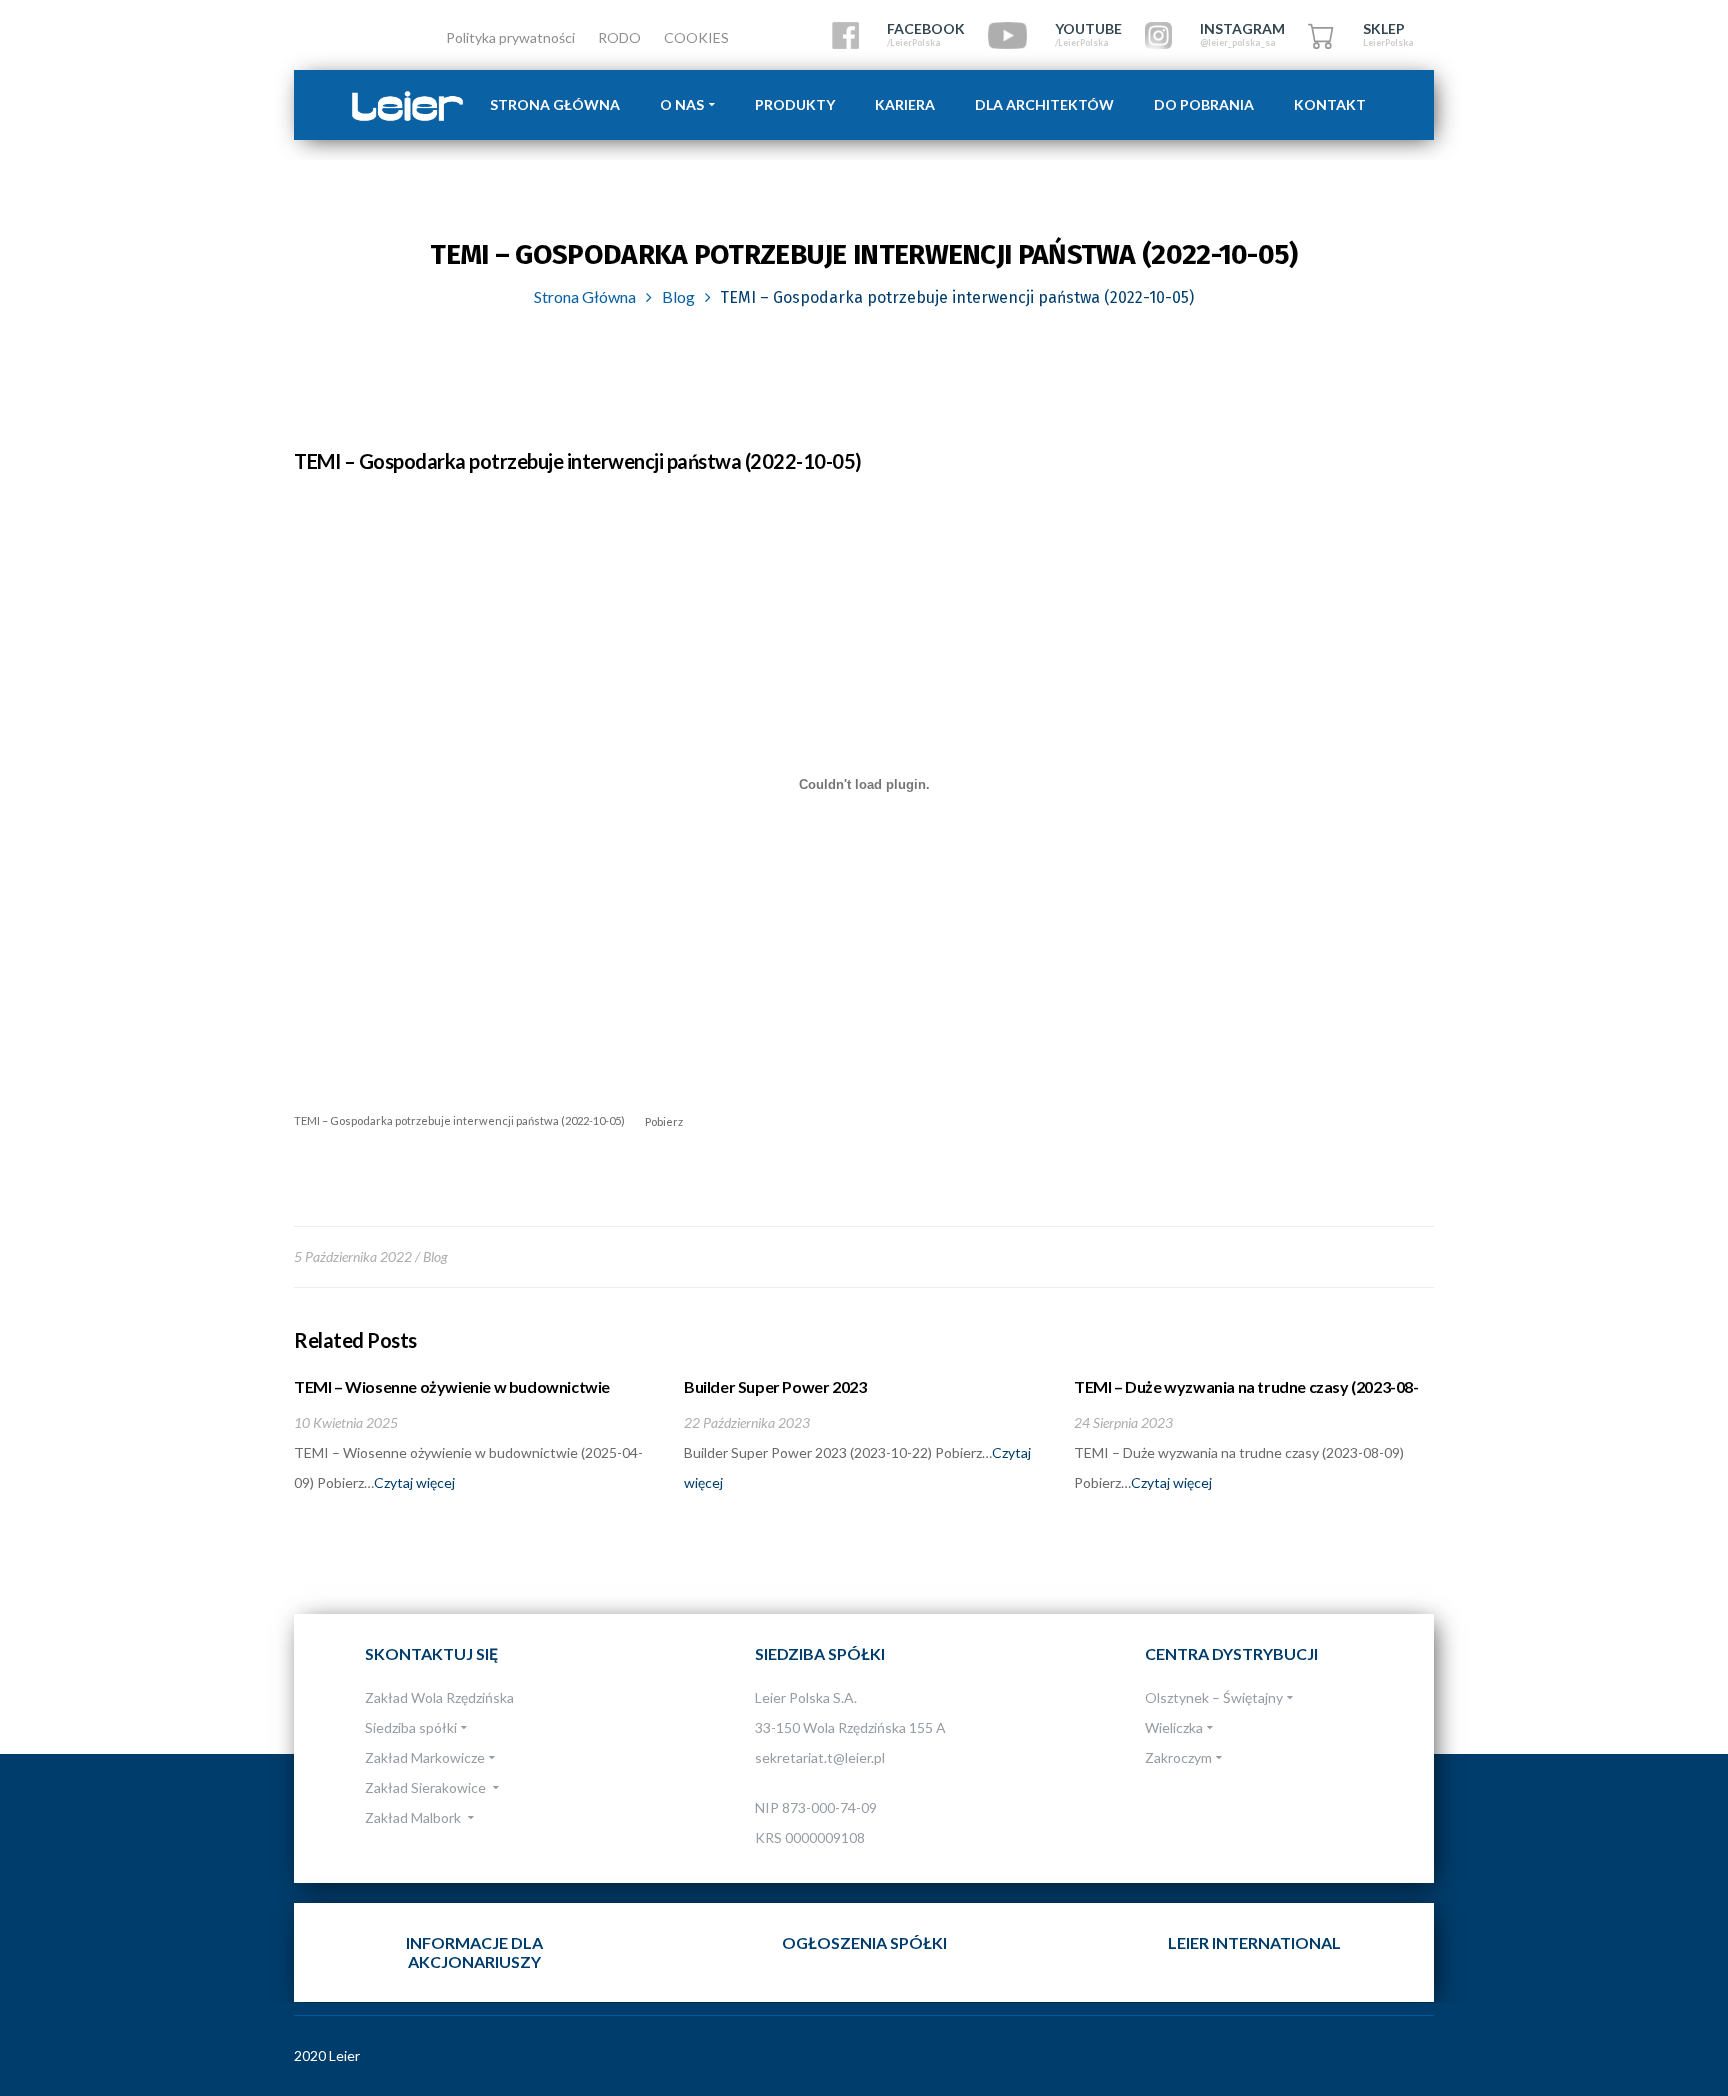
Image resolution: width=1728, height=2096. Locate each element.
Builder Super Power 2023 (775, 1386)
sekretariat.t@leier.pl (820, 1757)
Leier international (1254, 1942)
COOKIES (696, 37)
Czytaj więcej (414, 1482)
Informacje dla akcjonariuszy (474, 1952)
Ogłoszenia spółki (864, 1942)
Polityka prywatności (510, 37)
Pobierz (664, 1120)
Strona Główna (585, 296)
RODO (619, 37)
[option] (474, 1437)
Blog (678, 296)
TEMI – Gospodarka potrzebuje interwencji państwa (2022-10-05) (459, 1120)
